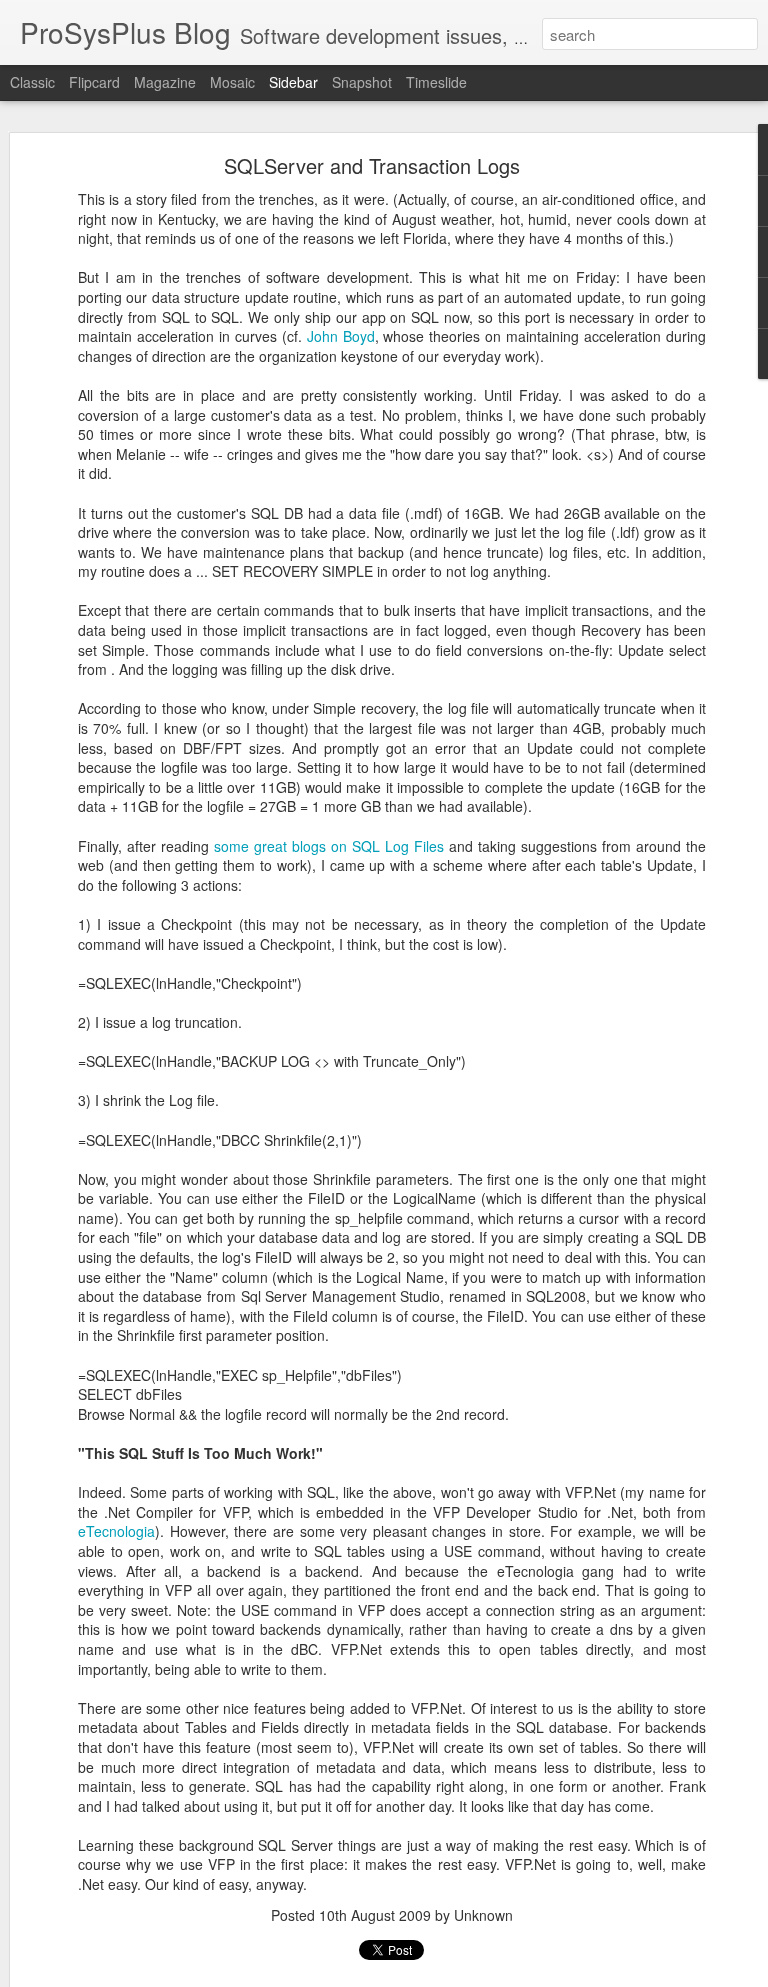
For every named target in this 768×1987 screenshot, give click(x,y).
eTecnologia (116, 1531)
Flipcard (94, 82)
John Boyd (341, 336)
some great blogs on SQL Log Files (329, 846)
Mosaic (232, 82)
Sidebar (293, 82)
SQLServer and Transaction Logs (372, 165)
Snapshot (362, 82)
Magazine (165, 82)
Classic (32, 82)
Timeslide (436, 82)
